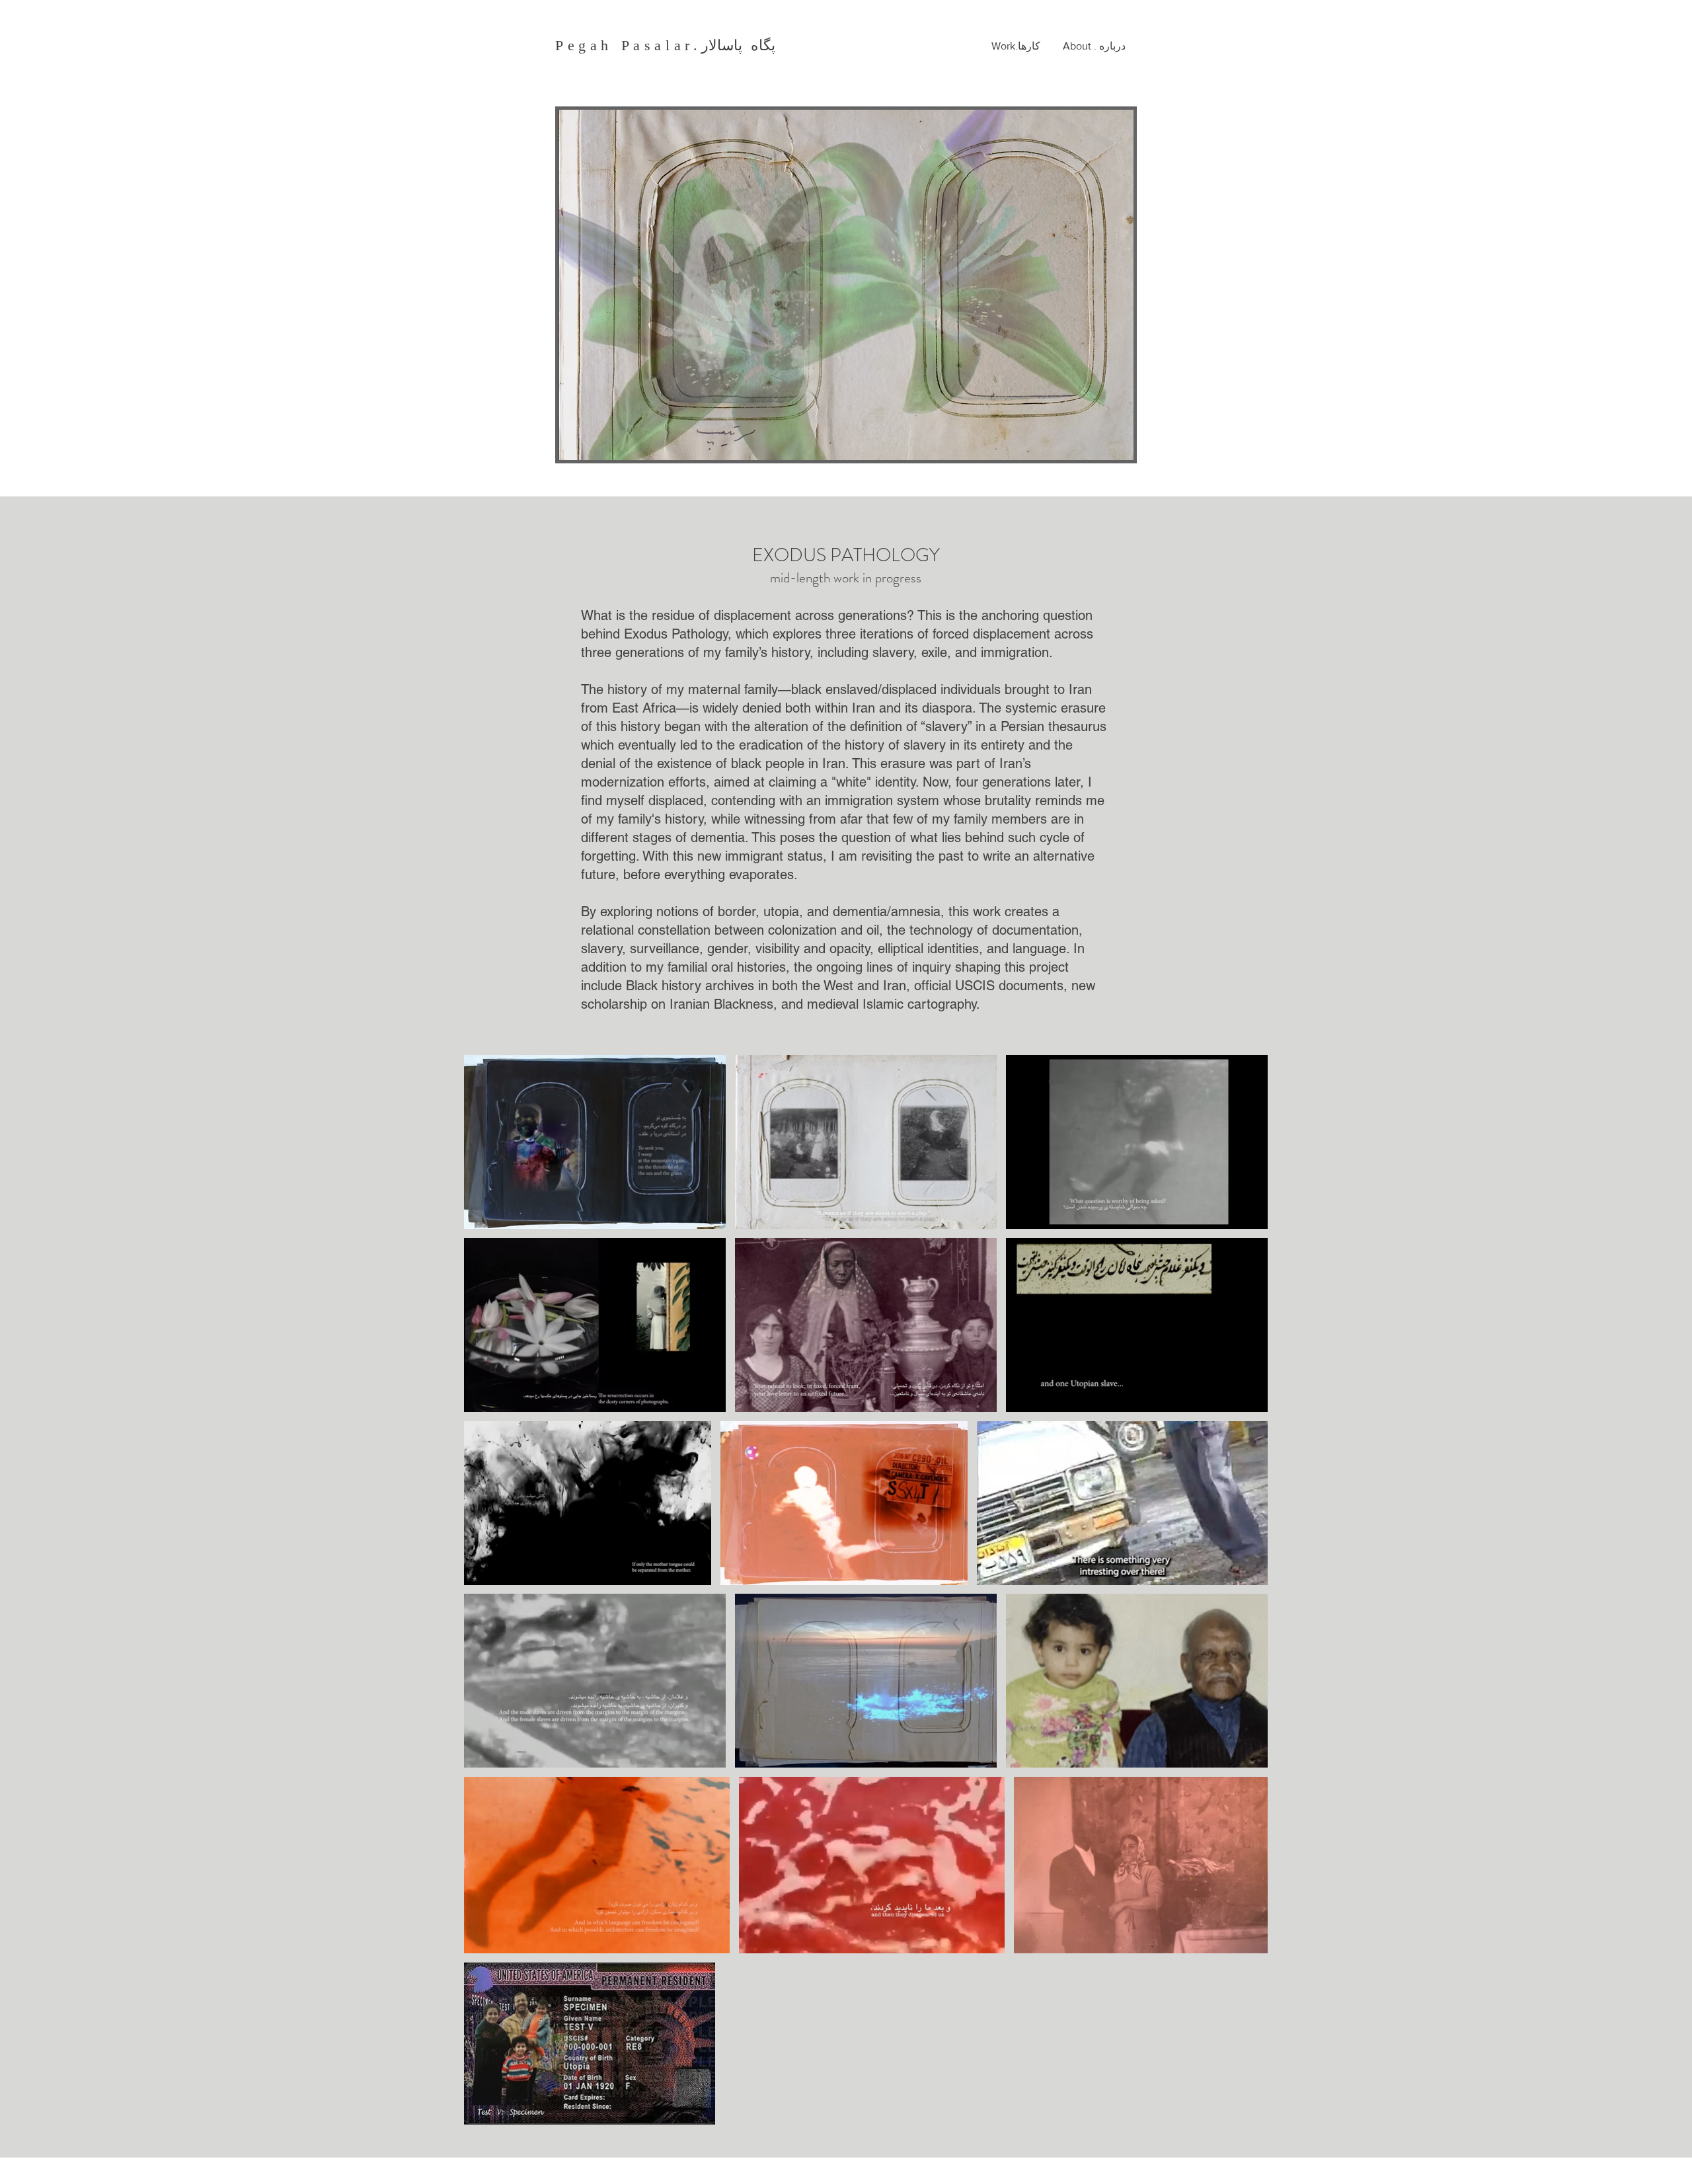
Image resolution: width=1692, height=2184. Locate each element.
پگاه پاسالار (738, 45)
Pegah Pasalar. (628, 45)
